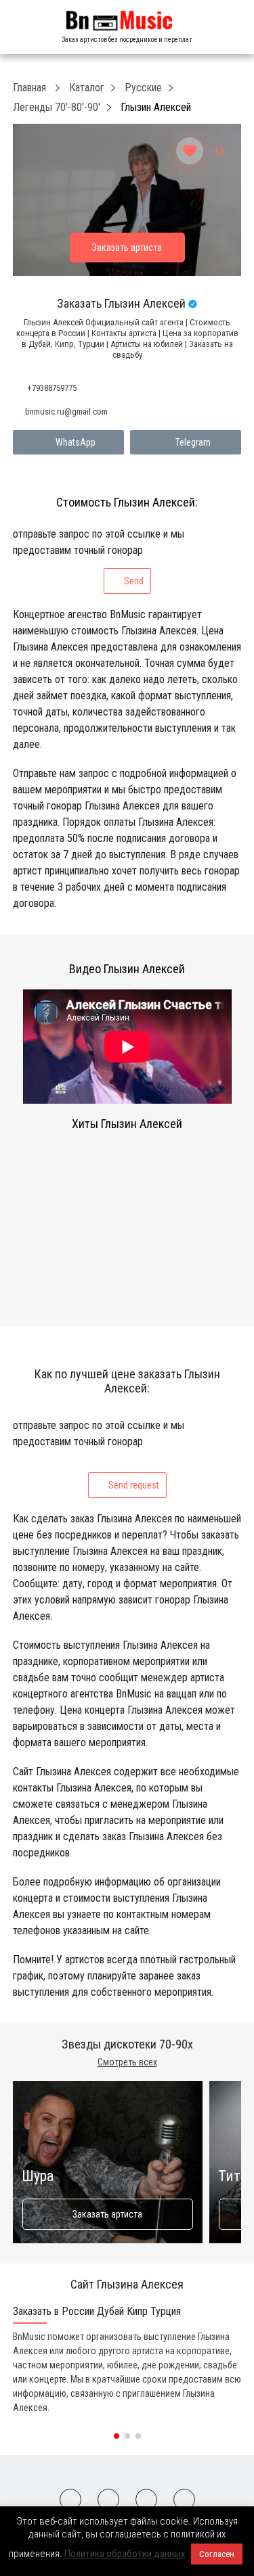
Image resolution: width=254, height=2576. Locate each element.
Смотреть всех (127, 2062)
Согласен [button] (217, 2554)
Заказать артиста (107, 2214)
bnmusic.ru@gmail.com (66, 412)
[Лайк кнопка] (190, 151)
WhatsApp (76, 442)
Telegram (193, 442)
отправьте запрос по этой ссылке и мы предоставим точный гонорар (99, 557)
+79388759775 (52, 388)
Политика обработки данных (125, 2554)
